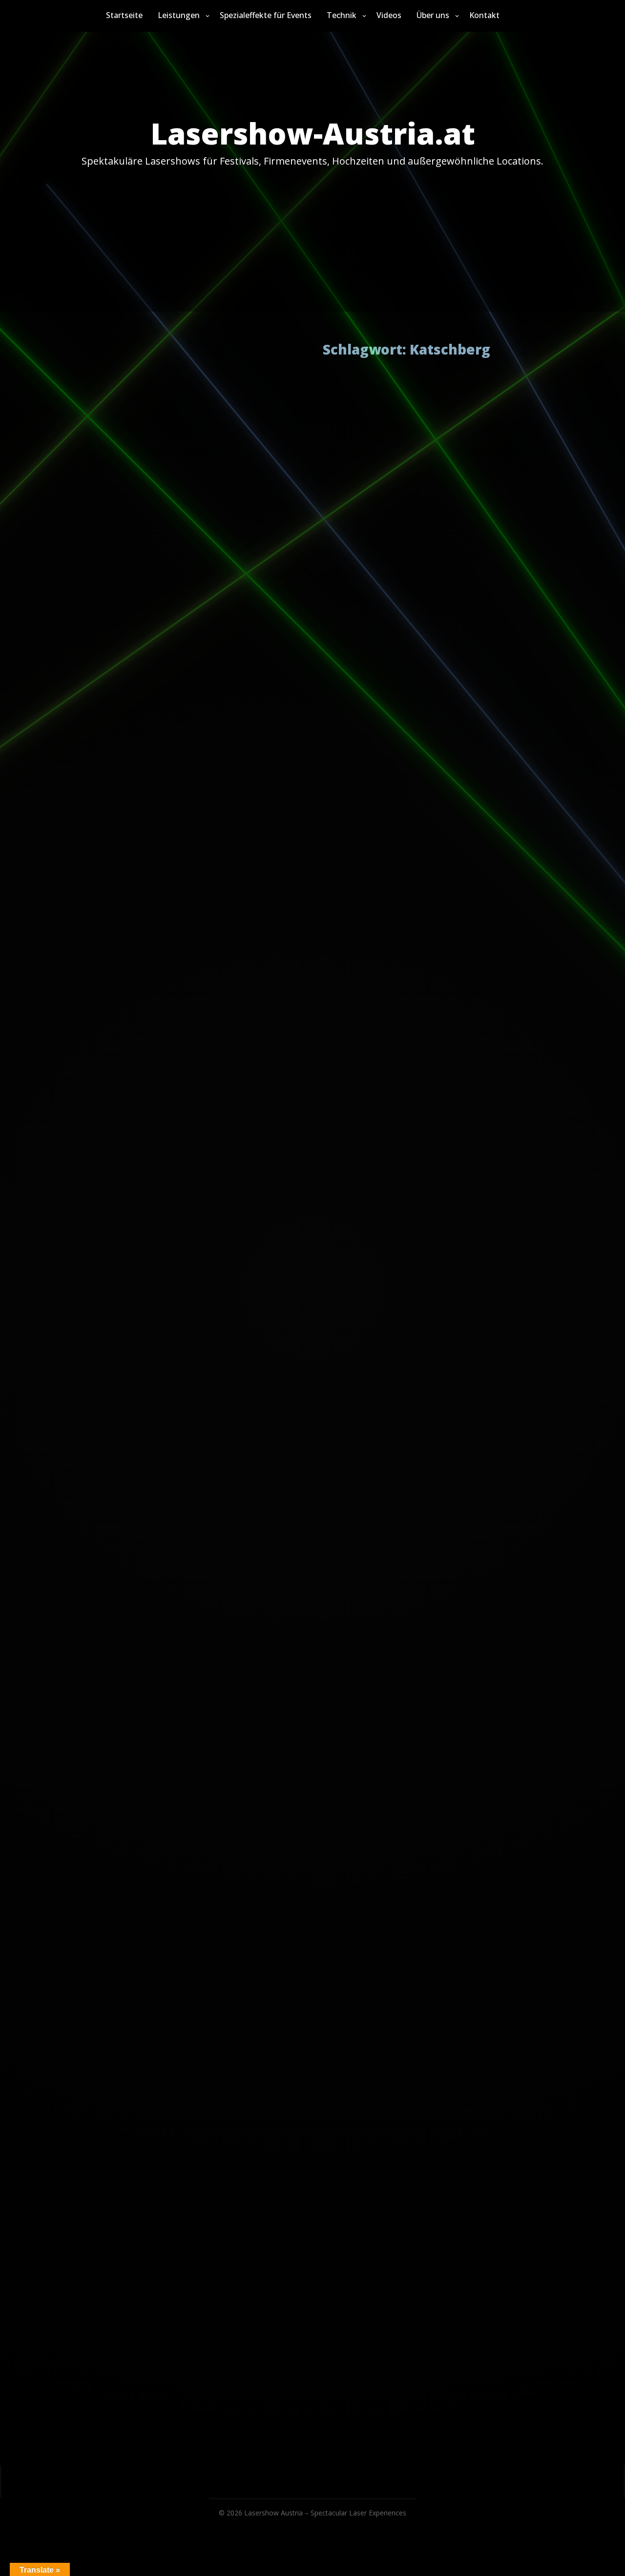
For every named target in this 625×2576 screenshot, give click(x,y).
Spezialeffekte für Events (266, 15)
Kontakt (484, 15)
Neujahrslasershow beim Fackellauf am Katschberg (352, 373)
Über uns (433, 15)
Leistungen (179, 15)
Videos (389, 15)
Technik (342, 15)
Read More (379, 454)
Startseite (124, 15)
